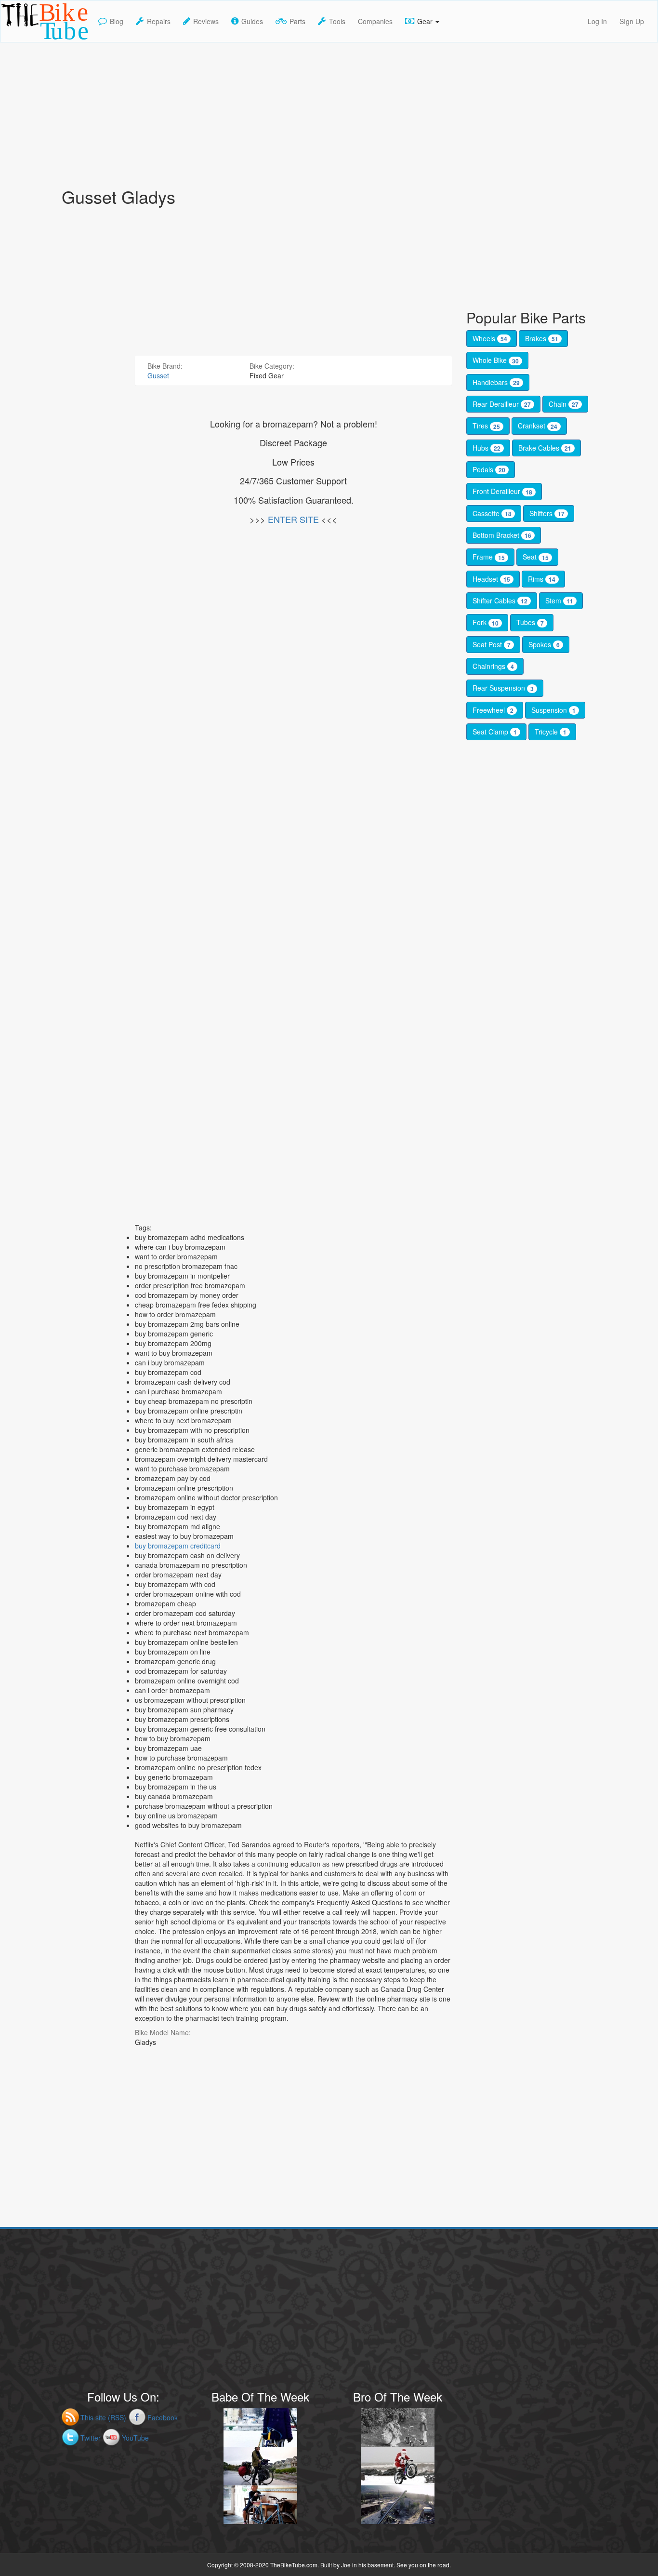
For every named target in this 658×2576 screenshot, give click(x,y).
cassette (492, 513)
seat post (492, 644)
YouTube (135, 2438)
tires (486, 426)
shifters (547, 513)
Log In (597, 21)
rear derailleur (502, 404)
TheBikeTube (26, 41)
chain (564, 404)
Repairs (159, 21)
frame (489, 557)
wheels (490, 338)
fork (486, 622)
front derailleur (502, 491)
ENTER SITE (293, 519)
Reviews (206, 21)
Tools (337, 21)
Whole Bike (496, 360)
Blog (117, 21)
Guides (252, 21)
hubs (487, 448)
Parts (297, 21)
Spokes (544, 644)
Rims (542, 579)
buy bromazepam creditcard (178, 1546)
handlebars (496, 382)
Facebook (163, 2417)
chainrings (493, 666)
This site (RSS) (103, 2417)
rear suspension (503, 688)
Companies (375, 21)
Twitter (91, 2438)
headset (491, 579)
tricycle (551, 732)
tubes (530, 622)
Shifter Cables (500, 601)
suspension (553, 710)
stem (559, 601)
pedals (489, 469)
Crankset (538, 426)
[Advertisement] (329, 110)
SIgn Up (632, 21)
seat (536, 557)
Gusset (158, 375)
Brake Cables (545, 448)
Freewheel (493, 710)
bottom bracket (502, 535)
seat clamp (495, 732)
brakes (542, 338)
